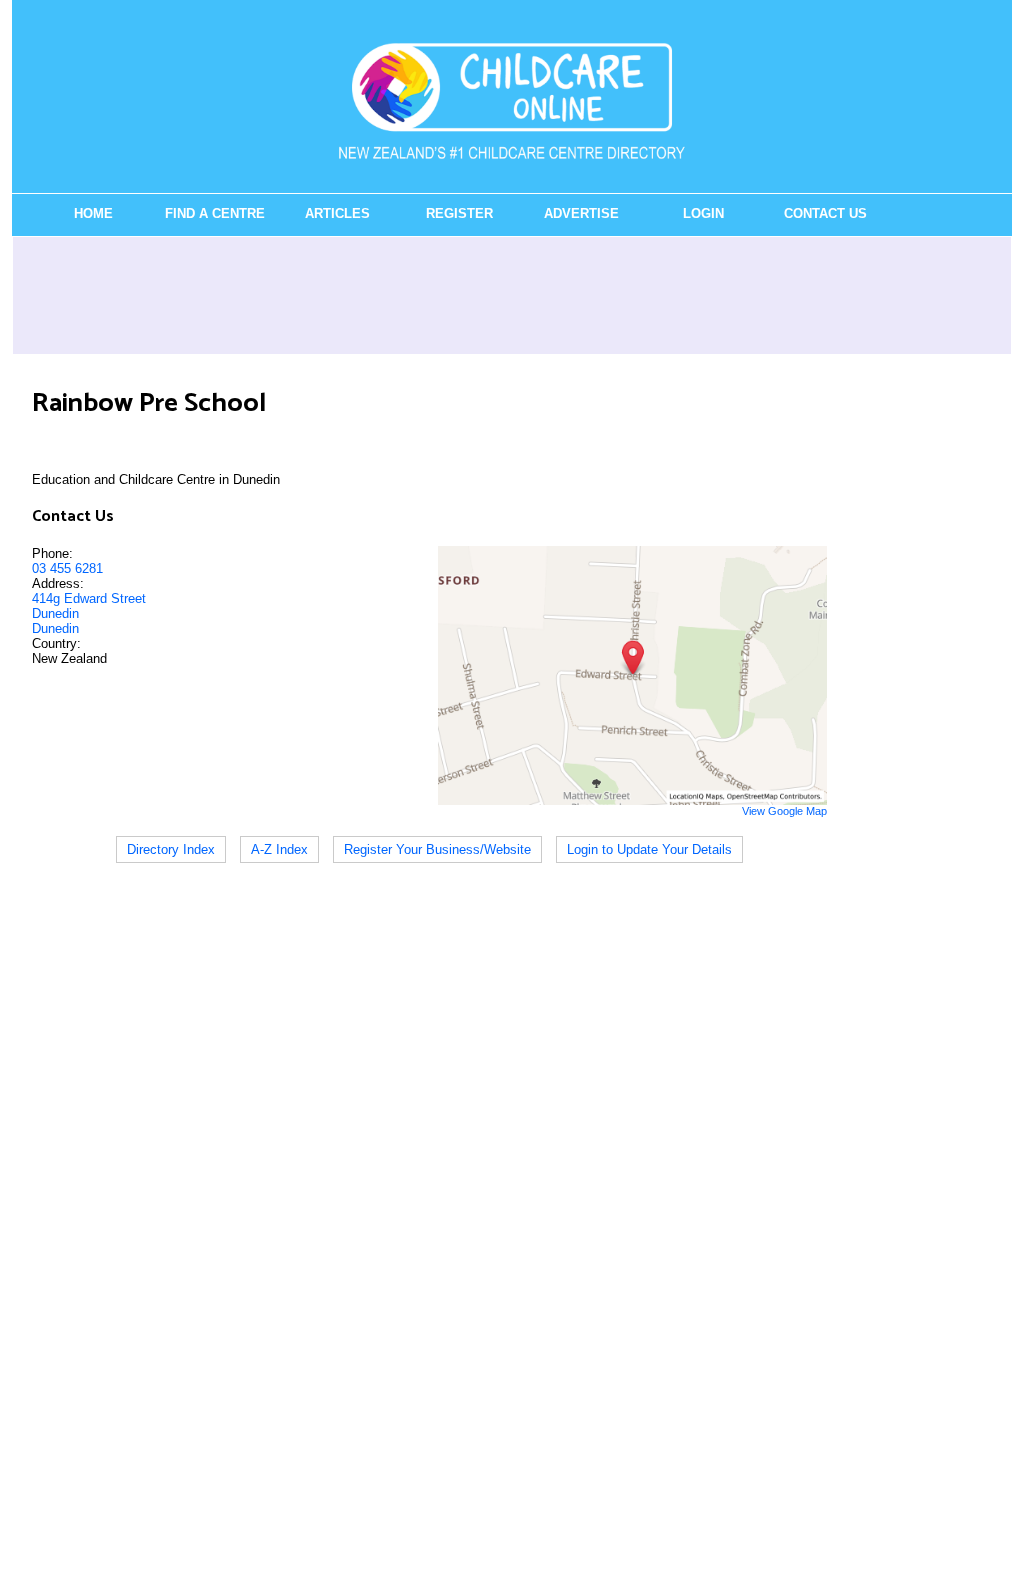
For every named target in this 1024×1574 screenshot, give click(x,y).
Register (459, 213)
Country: (56, 643)
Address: (58, 583)
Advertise (581, 213)
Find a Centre (215, 213)
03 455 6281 (67, 568)
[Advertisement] (512, 295)
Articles (337, 213)
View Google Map (784, 811)
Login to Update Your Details (649, 849)
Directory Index (171, 849)
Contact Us (825, 213)
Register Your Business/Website (437, 849)
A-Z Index (279, 849)
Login (703, 213)
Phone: (52, 553)
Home (93, 213)
